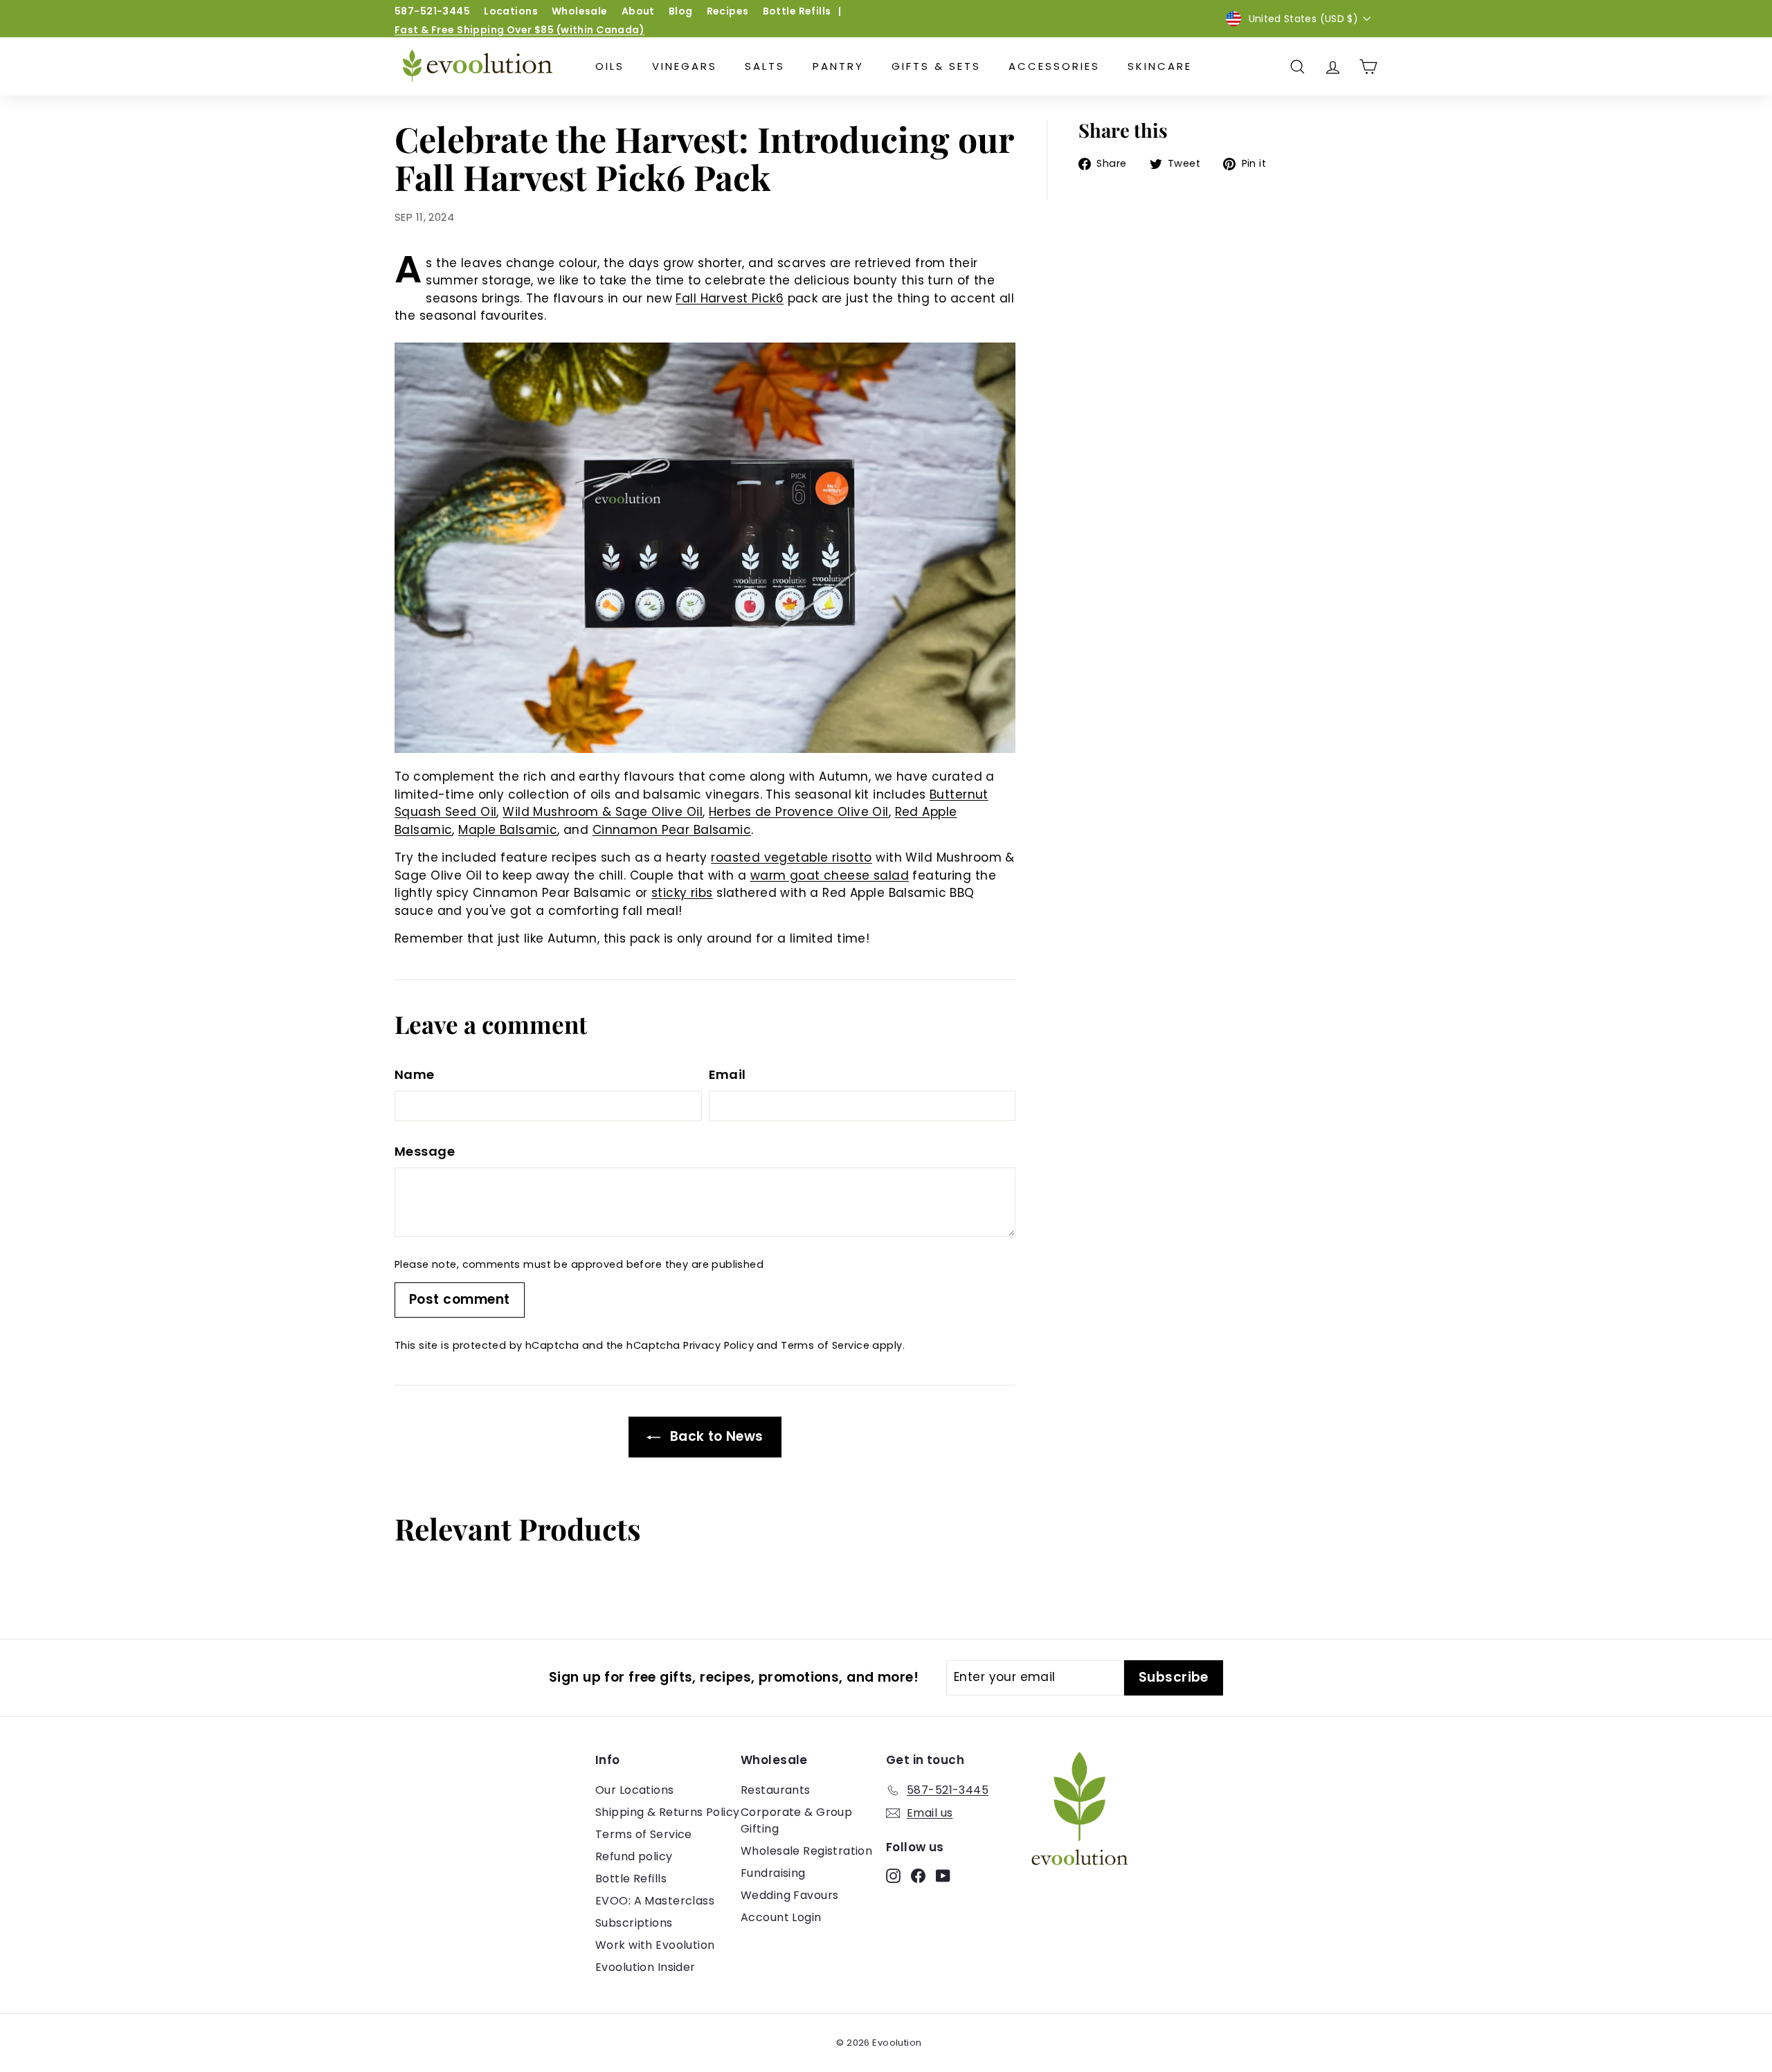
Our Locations (635, 1790)
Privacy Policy (718, 1345)
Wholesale (580, 11)
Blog (681, 11)
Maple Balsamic (508, 830)
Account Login (781, 1917)
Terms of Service (825, 1345)
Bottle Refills (797, 11)
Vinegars (685, 66)
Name (415, 1074)
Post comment (460, 1299)
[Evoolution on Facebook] (918, 1875)
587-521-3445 (432, 11)
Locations (511, 11)
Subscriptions (634, 1923)
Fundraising (773, 1873)
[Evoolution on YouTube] (943, 1875)
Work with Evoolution (655, 1945)
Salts (765, 66)
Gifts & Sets (936, 66)
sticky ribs (682, 893)
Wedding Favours (789, 1895)
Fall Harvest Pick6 (730, 298)
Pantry (838, 66)
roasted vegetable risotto (792, 857)
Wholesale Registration (806, 1851)
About (638, 11)
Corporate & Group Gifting (796, 1820)
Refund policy (634, 1856)
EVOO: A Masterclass (655, 1901)
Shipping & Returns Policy (668, 1812)
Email (727, 1074)
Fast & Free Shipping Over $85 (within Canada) (519, 30)
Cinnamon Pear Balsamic (672, 830)
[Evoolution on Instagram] (893, 1875)
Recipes (728, 11)
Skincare (1160, 66)
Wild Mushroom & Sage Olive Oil (603, 812)
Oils (610, 66)
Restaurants (776, 1790)
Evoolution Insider (645, 1967)
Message (425, 1151)
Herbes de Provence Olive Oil (799, 812)
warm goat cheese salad (830, 875)
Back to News (715, 1436)
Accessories (1054, 66)
